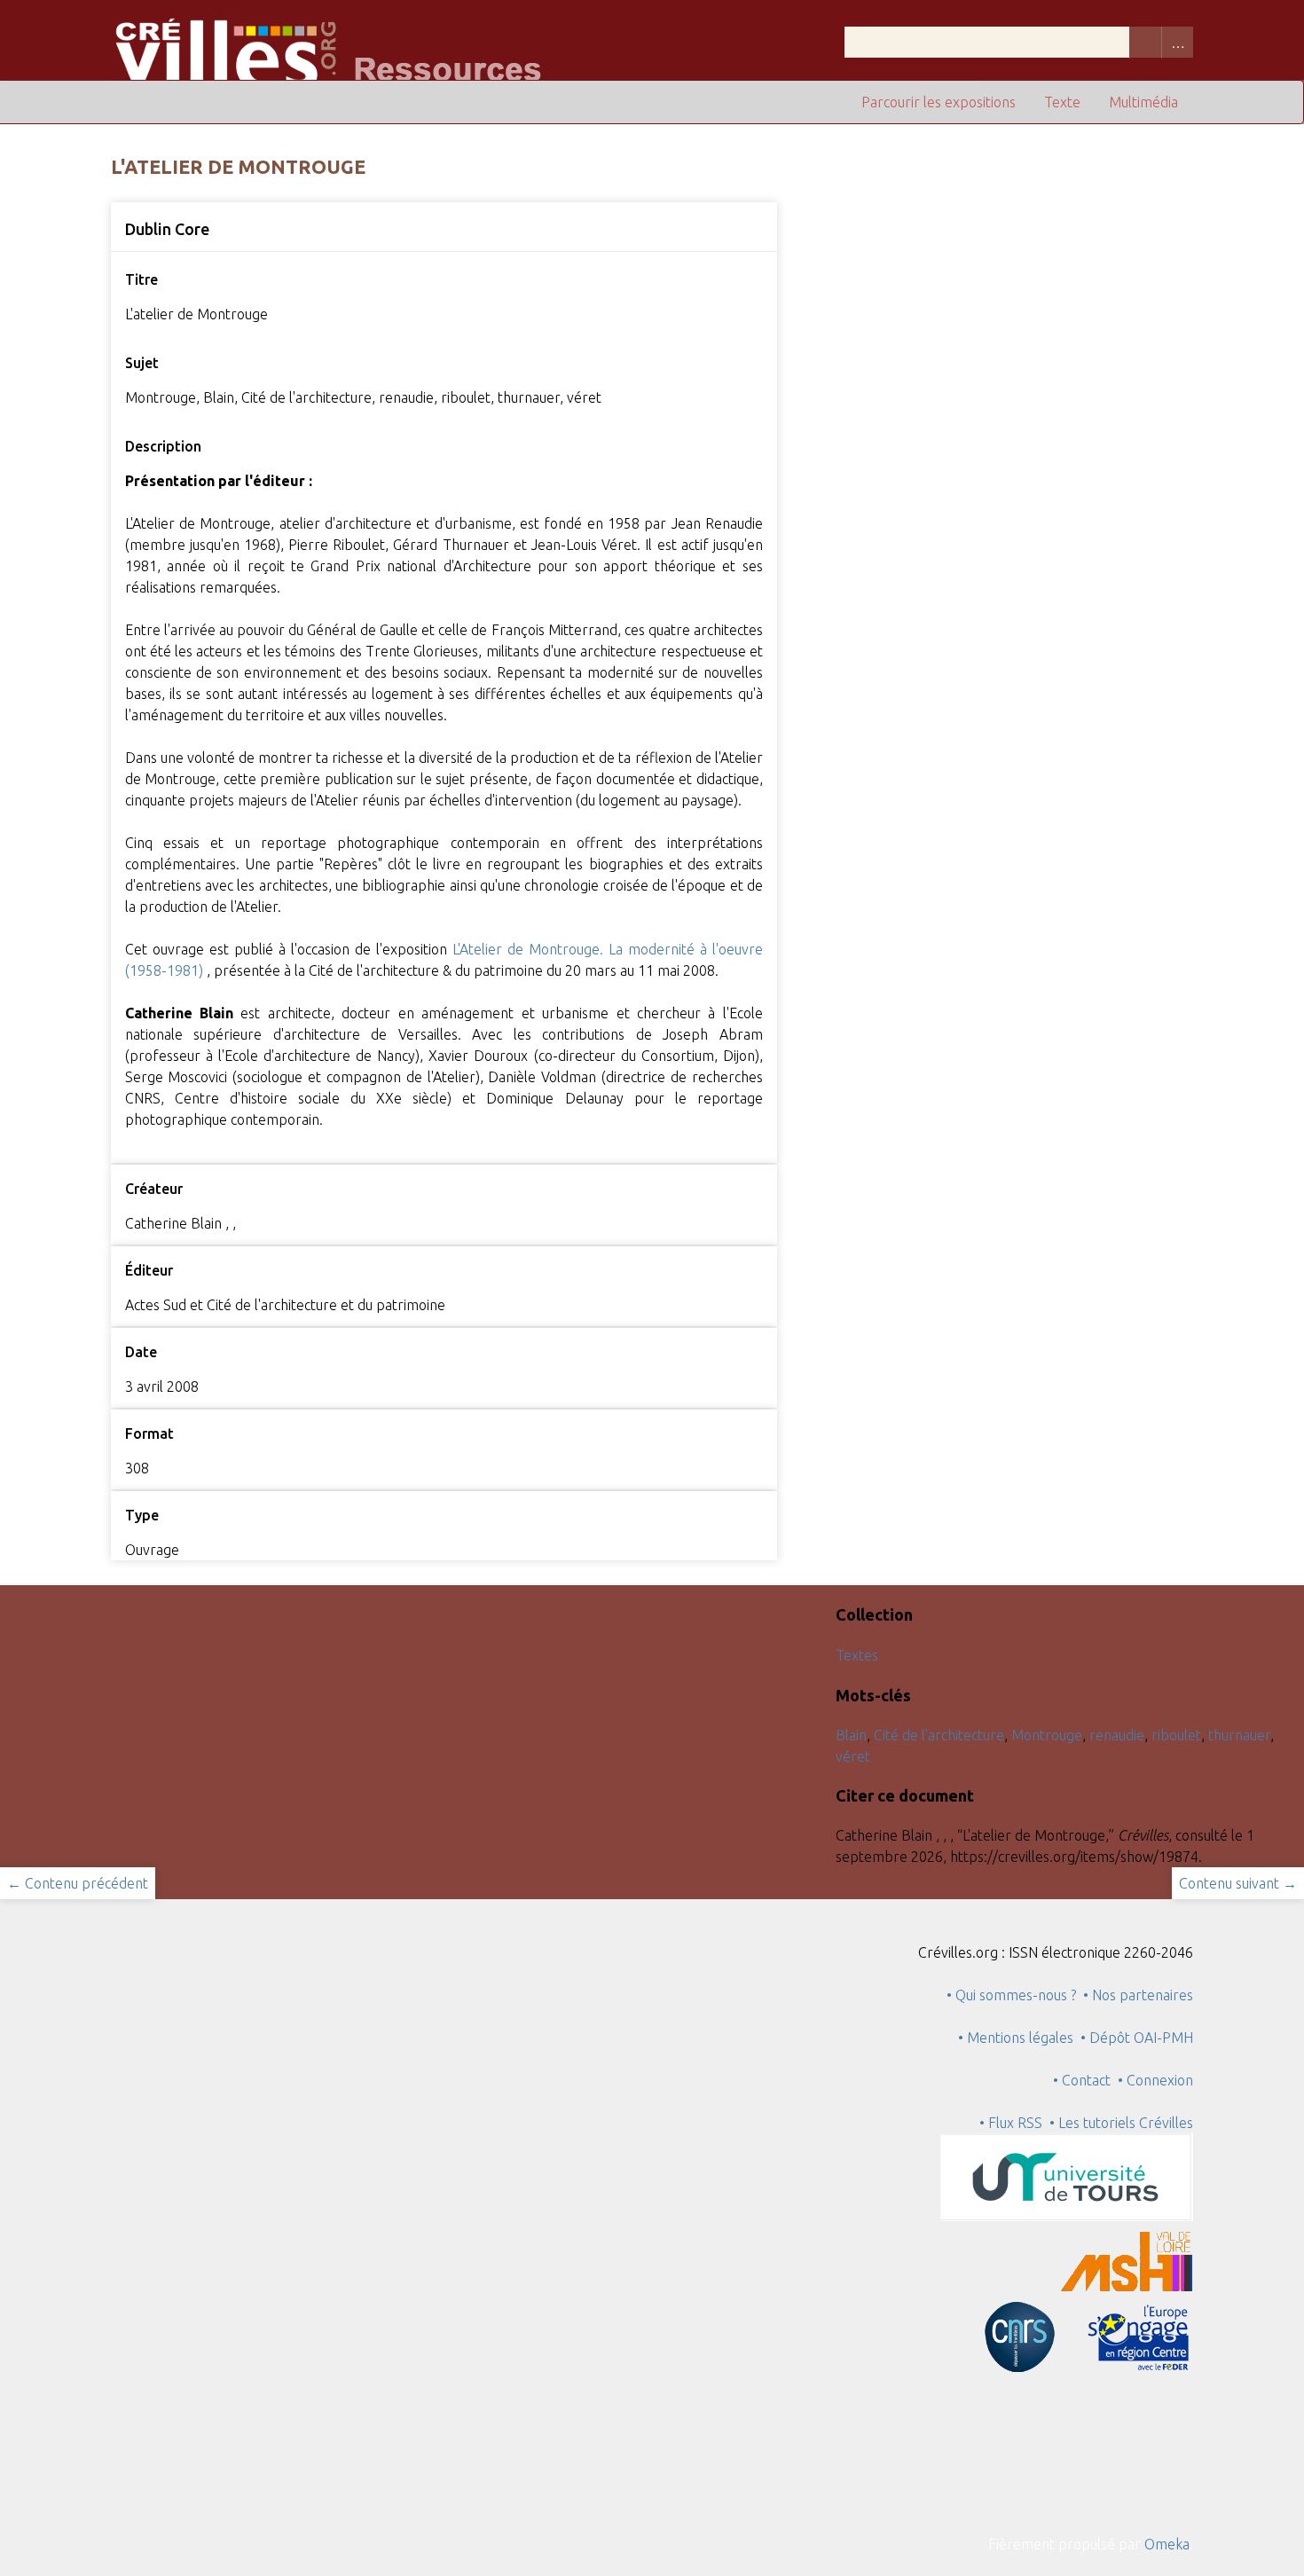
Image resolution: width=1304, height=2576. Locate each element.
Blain (851, 1735)
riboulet (1176, 1735)
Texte (1062, 102)
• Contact (1085, 2080)
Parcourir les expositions (939, 102)
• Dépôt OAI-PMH (1137, 2038)
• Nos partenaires (1138, 1995)
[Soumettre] (1145, 42)
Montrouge (1047, 1735)
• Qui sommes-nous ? (1011, 1995)
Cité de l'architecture (939, 1735)
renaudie (1117, 1735)
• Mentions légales (1016, 2038)
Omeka (1167, 2544)
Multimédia (1143, 102)
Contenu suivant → (1238, 1883)
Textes (857, 1655)
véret (853, 1756)
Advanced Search (1177, 42)
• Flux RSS (1011, 2123)
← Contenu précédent (78, 1883)
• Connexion (1155, 2080)
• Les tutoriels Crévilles (1121, 2123)
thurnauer (1239, 1735)
